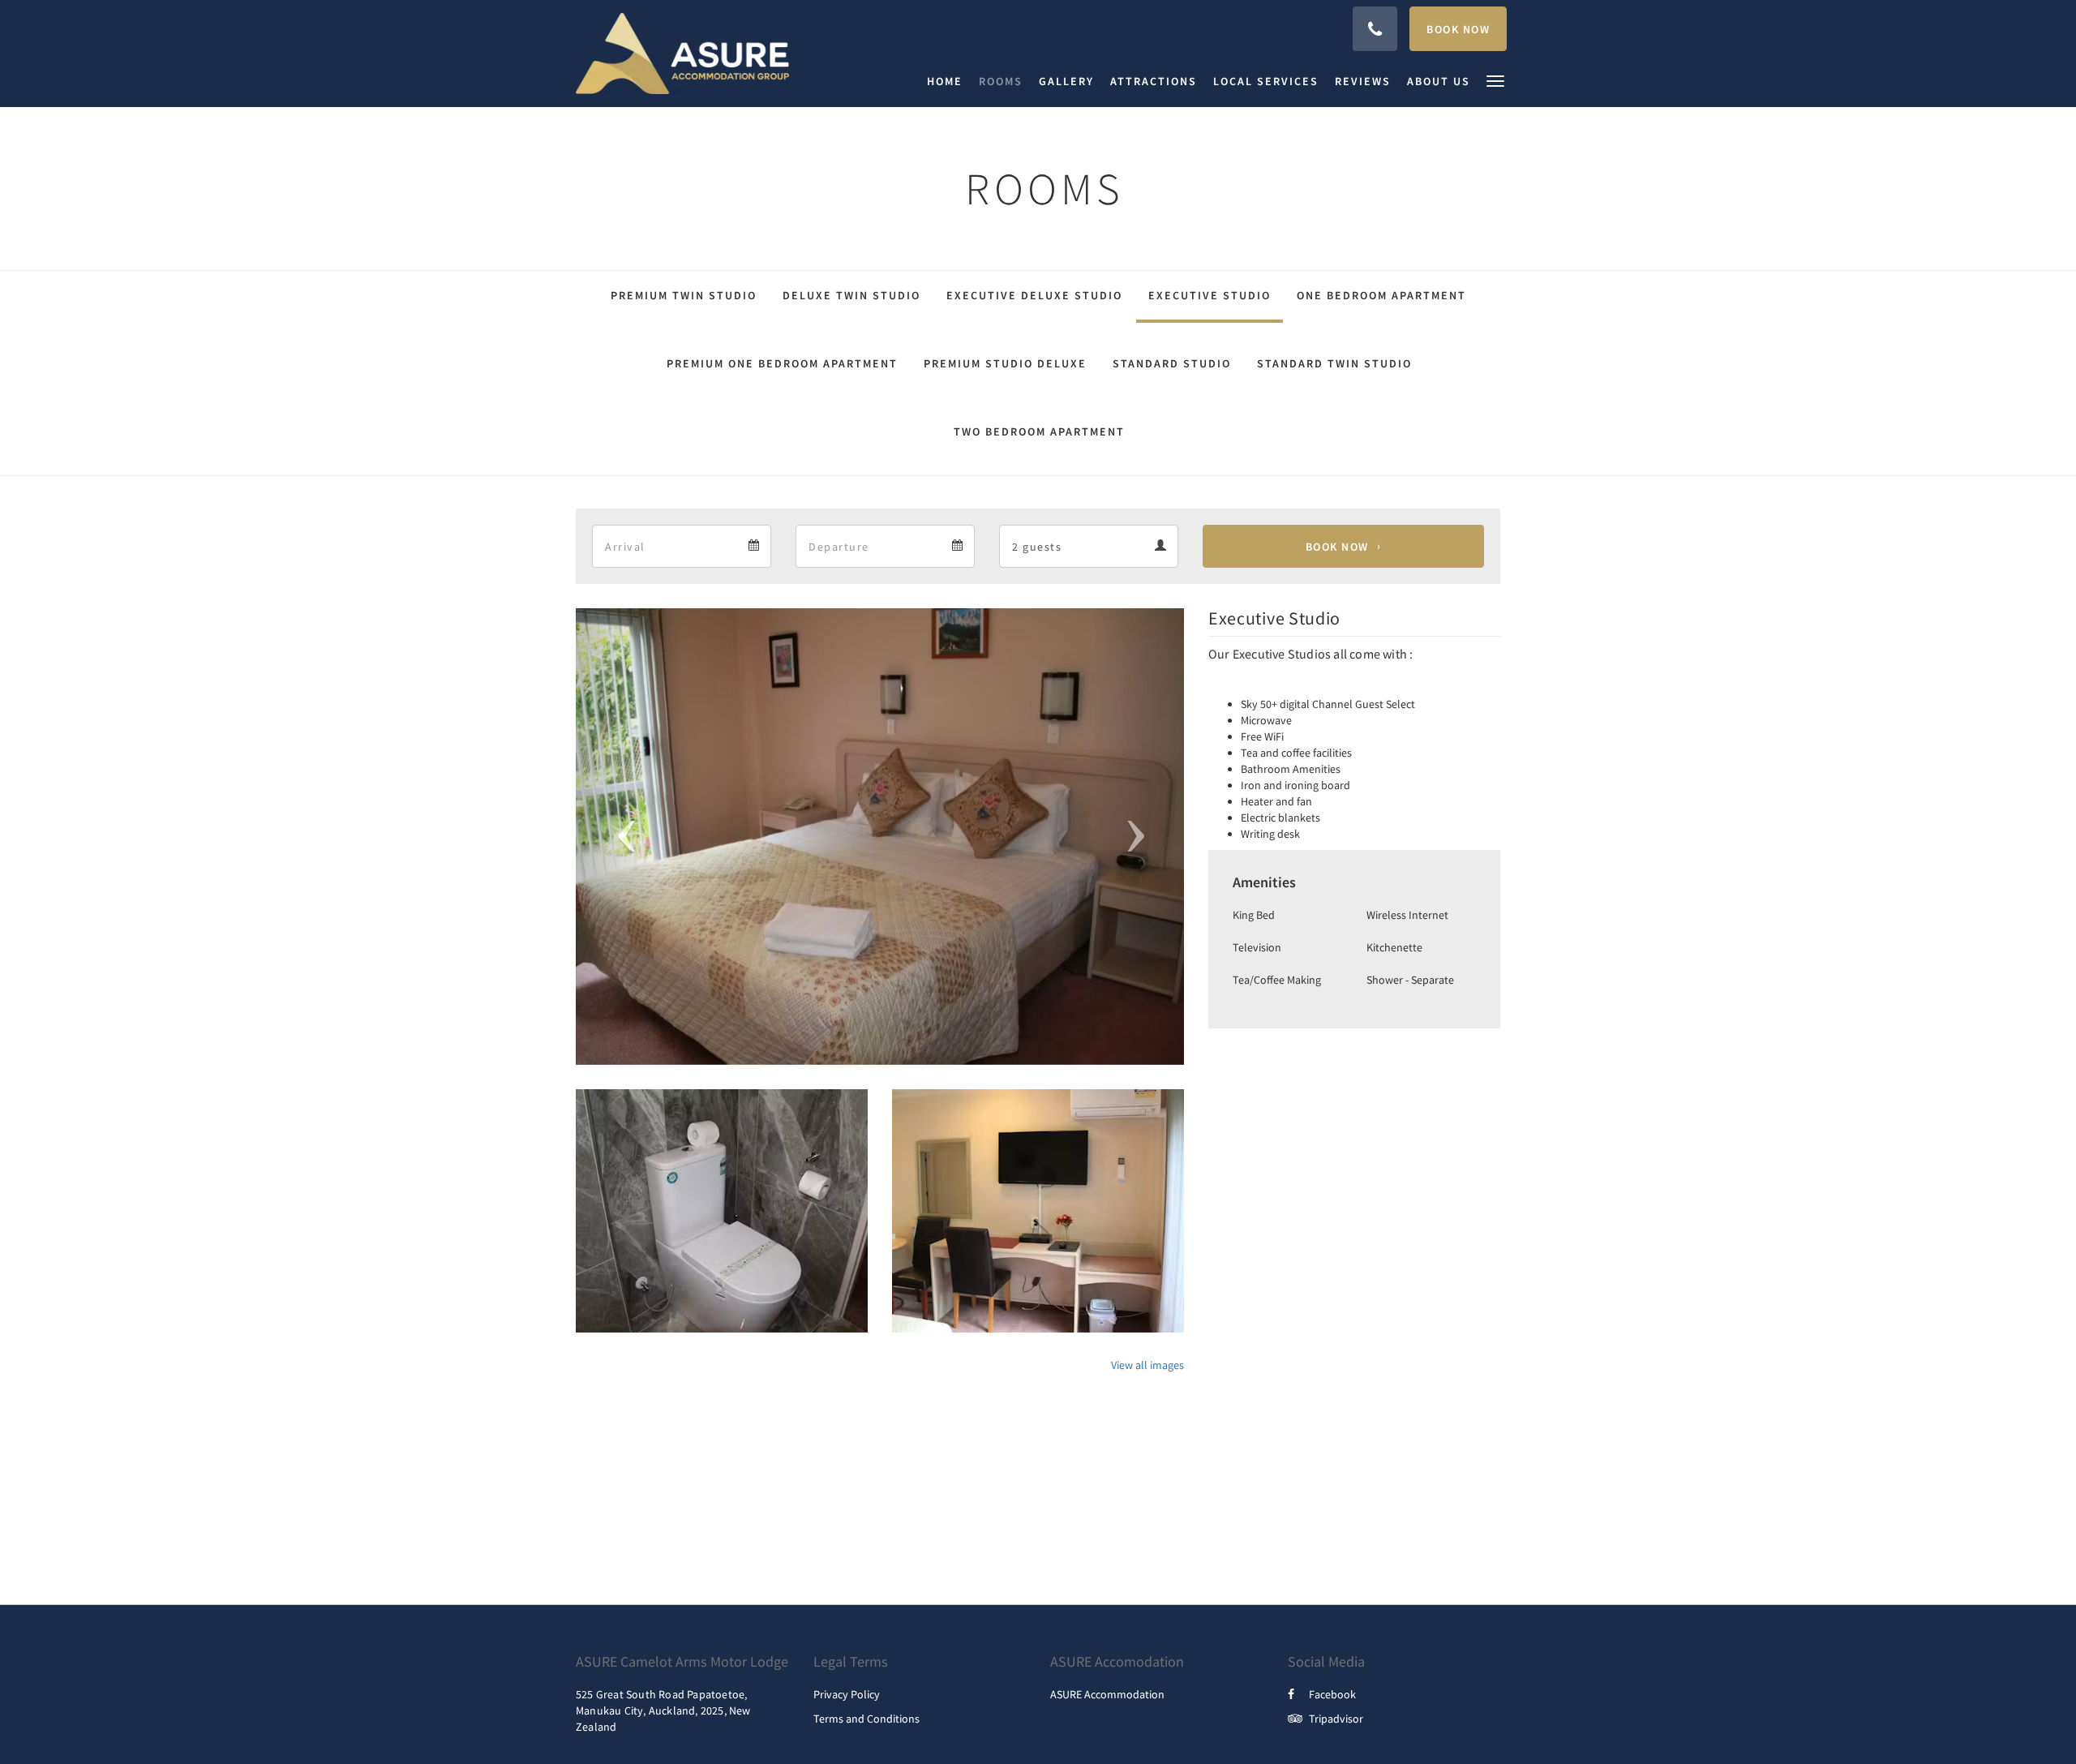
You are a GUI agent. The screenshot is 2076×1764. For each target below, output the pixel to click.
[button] (1495, 80)
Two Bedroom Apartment (1039, 431)
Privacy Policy (847, 1694)
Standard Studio (1172, 363)
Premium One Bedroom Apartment (782, 363)
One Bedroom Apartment (1381, 295)
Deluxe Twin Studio (851, 295)
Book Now (1337, 547)
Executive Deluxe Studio (1034, 295)
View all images (1147, 1365)
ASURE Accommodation (1107, 1694)
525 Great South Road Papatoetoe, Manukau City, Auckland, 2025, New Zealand (663, 1710)
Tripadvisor (1336, 1719)
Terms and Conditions (866, 1719)
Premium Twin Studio (684, 295)
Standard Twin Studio (1334, 363)
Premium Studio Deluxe (1005, 363)
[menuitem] (949, 81)
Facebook (1332, 1694)
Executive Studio (1210, 295)
